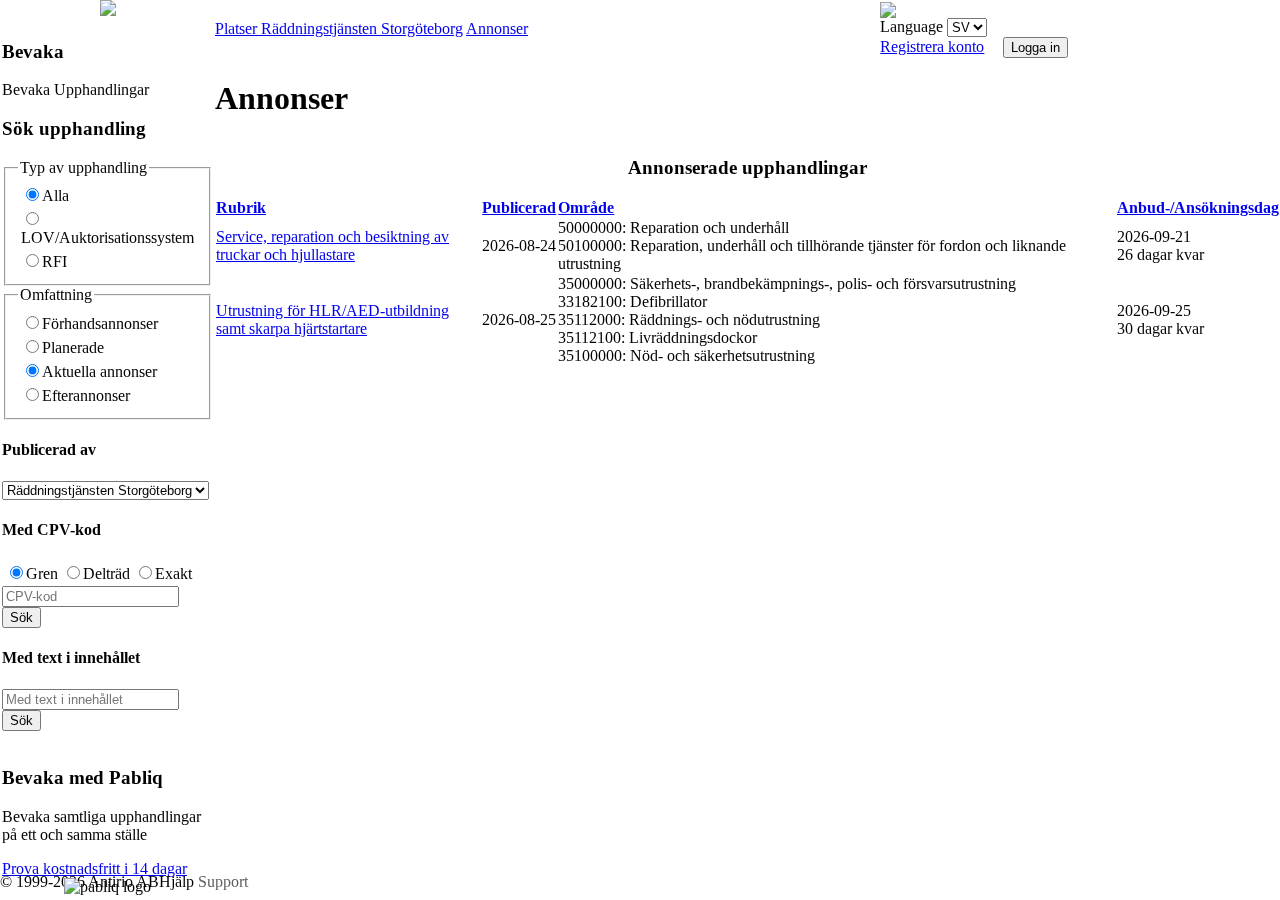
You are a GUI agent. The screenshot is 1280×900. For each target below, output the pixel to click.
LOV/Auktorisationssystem (107, 237)
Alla (55, 195)
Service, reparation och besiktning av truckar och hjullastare (332, 245)
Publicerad (519, 207)
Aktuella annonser (99, 371)
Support (223, 881)
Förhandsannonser (100, 323)
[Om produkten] (108, 10)
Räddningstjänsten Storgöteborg (362, 28)
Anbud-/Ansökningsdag (1198, 207)
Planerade (73, 347)
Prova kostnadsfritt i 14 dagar (94, 868)
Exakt (173, 573)
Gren (42, 573)
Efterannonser (86, 395)
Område (586, 207)
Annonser (497, 28)
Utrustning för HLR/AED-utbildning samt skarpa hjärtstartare (332, 319)
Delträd (106, 573)
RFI (54, 261)
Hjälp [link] (178, 881)
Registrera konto (932, 46)
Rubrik (241, 207)
